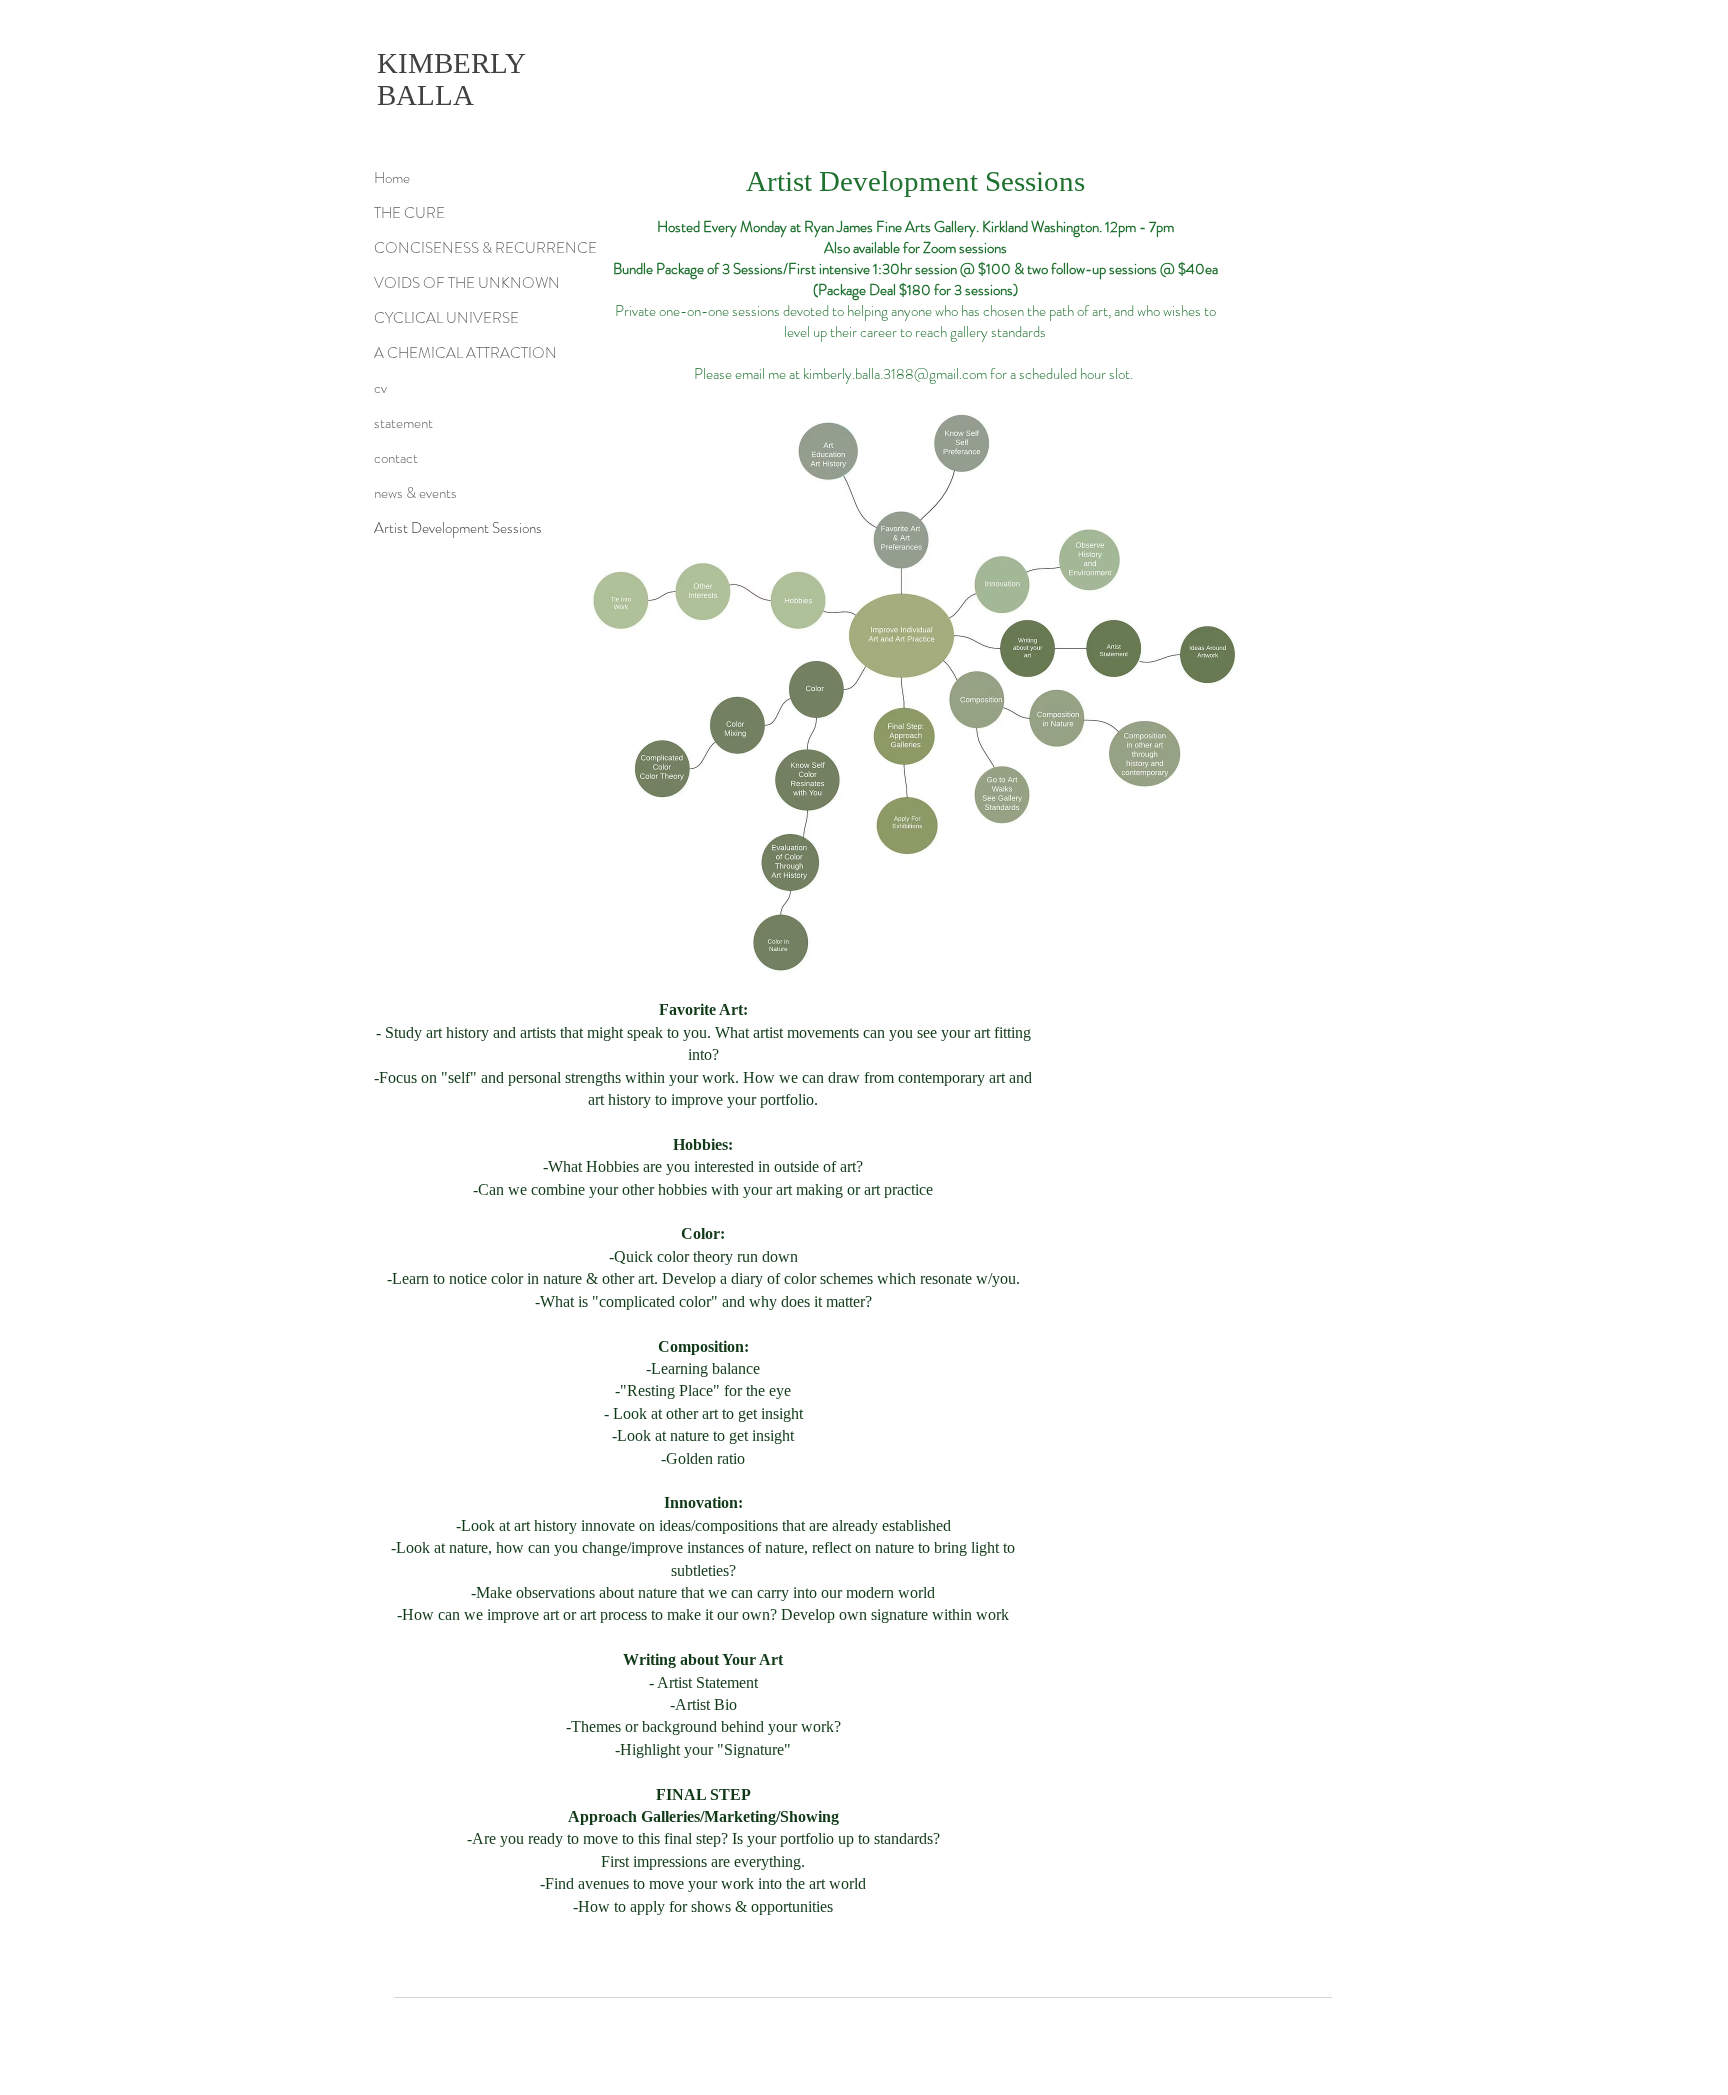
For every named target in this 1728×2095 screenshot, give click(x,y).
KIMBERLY (451, 63)
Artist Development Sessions (458, 528)
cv (380, 388)
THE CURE (409, 213)
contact (396, 458)
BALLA (425, 95)
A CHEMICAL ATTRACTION (465, 353)
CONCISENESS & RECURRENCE (484, 248)
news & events (415, 493)
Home (392, 178)
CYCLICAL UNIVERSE (446, 318)
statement (403, 423)
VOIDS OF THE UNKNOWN (467, 283)
